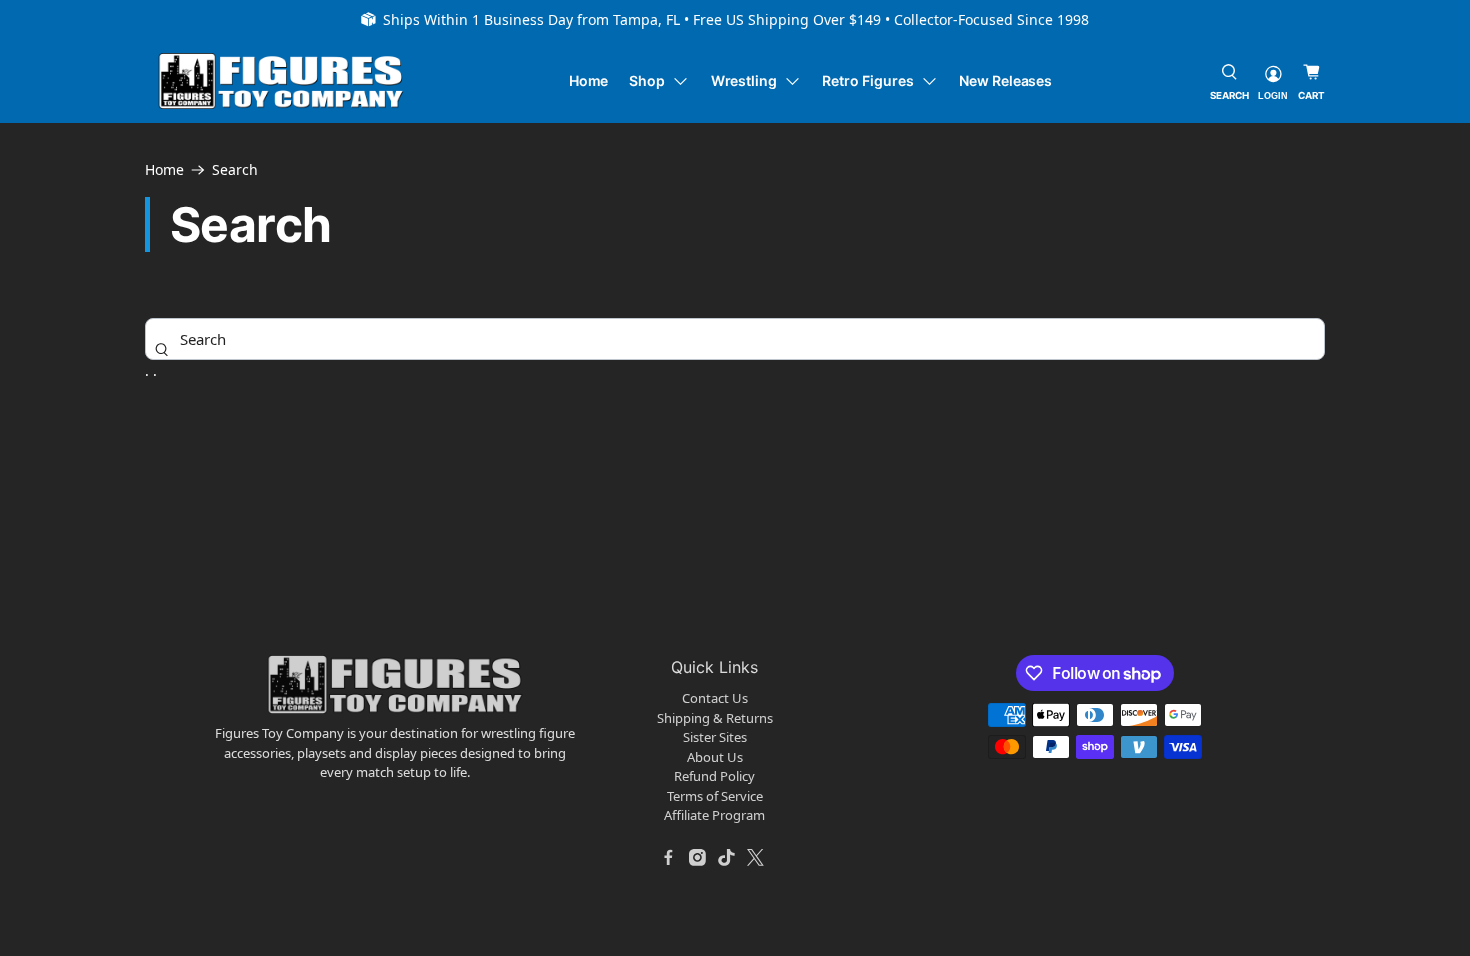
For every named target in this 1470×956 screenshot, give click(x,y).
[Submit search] (162, 349)
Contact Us (715, 698)
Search (235, 170)
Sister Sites (715, 737)
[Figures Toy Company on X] (756, 858)
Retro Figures (867, 80)
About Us (715, 757)
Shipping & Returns (715, 718)
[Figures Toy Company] (281, 81)
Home (589, 80)
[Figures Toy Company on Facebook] (669, 858)
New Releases (1005, 80)
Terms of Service (715, 796)
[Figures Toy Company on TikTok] (727, 858)
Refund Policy (714, 776)
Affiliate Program (714, 815)
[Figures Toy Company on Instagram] (698, 858)
